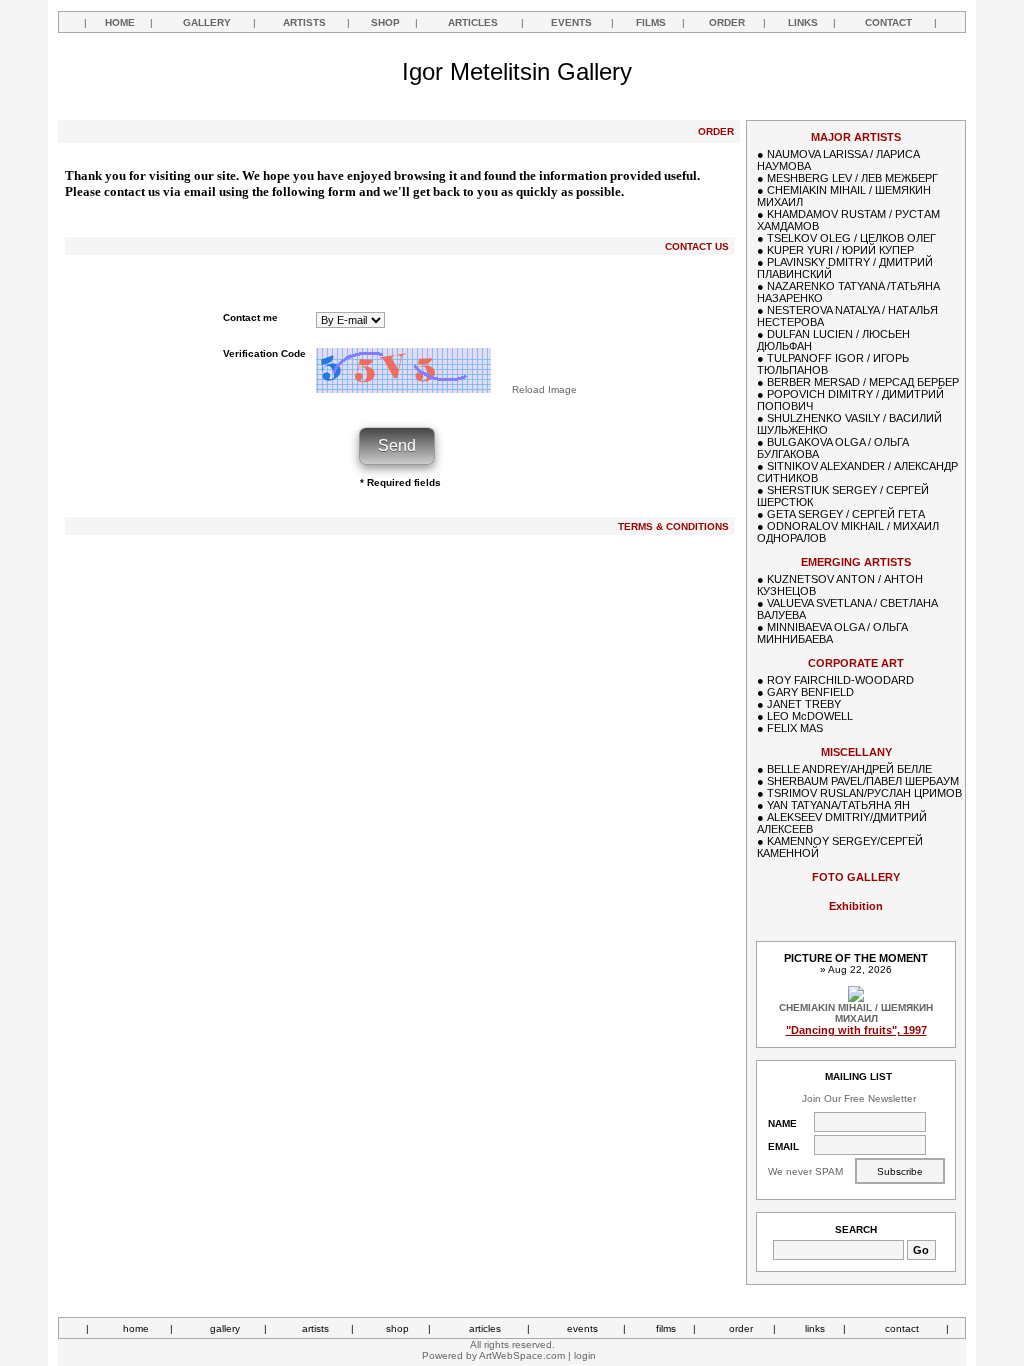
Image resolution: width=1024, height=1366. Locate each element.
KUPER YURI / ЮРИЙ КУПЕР (840, 250)
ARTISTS (304, 22)
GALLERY (207, 22)
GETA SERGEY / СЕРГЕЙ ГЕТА (846, 514)
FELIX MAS (795, 728)
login (585, 1355)
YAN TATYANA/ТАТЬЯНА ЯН (838, 805)
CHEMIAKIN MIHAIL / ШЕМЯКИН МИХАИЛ (856, 1013)
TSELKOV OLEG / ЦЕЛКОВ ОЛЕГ (851, 238)
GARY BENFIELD (810, 692)
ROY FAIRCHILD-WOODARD (840, 680)
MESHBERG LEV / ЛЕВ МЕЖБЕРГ (852, 178)
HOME (120, 22)
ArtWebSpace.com (522, 1355)
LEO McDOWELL (810, 716)
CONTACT (888, 22)
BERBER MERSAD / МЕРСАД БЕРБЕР (863, 382)
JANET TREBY (804, 704)
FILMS (651, 22)
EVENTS (571, 22)
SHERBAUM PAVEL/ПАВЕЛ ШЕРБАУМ (863, 781)
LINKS (803, 22)
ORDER (727, 22)
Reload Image (544, 389)
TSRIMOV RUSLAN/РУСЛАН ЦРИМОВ (864, 793)
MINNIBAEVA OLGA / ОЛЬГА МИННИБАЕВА (832, 633)
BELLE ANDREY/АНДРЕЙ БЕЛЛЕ (849, 769)
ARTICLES (473, 22)
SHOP (385, 22)
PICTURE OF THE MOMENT (856, 958)
